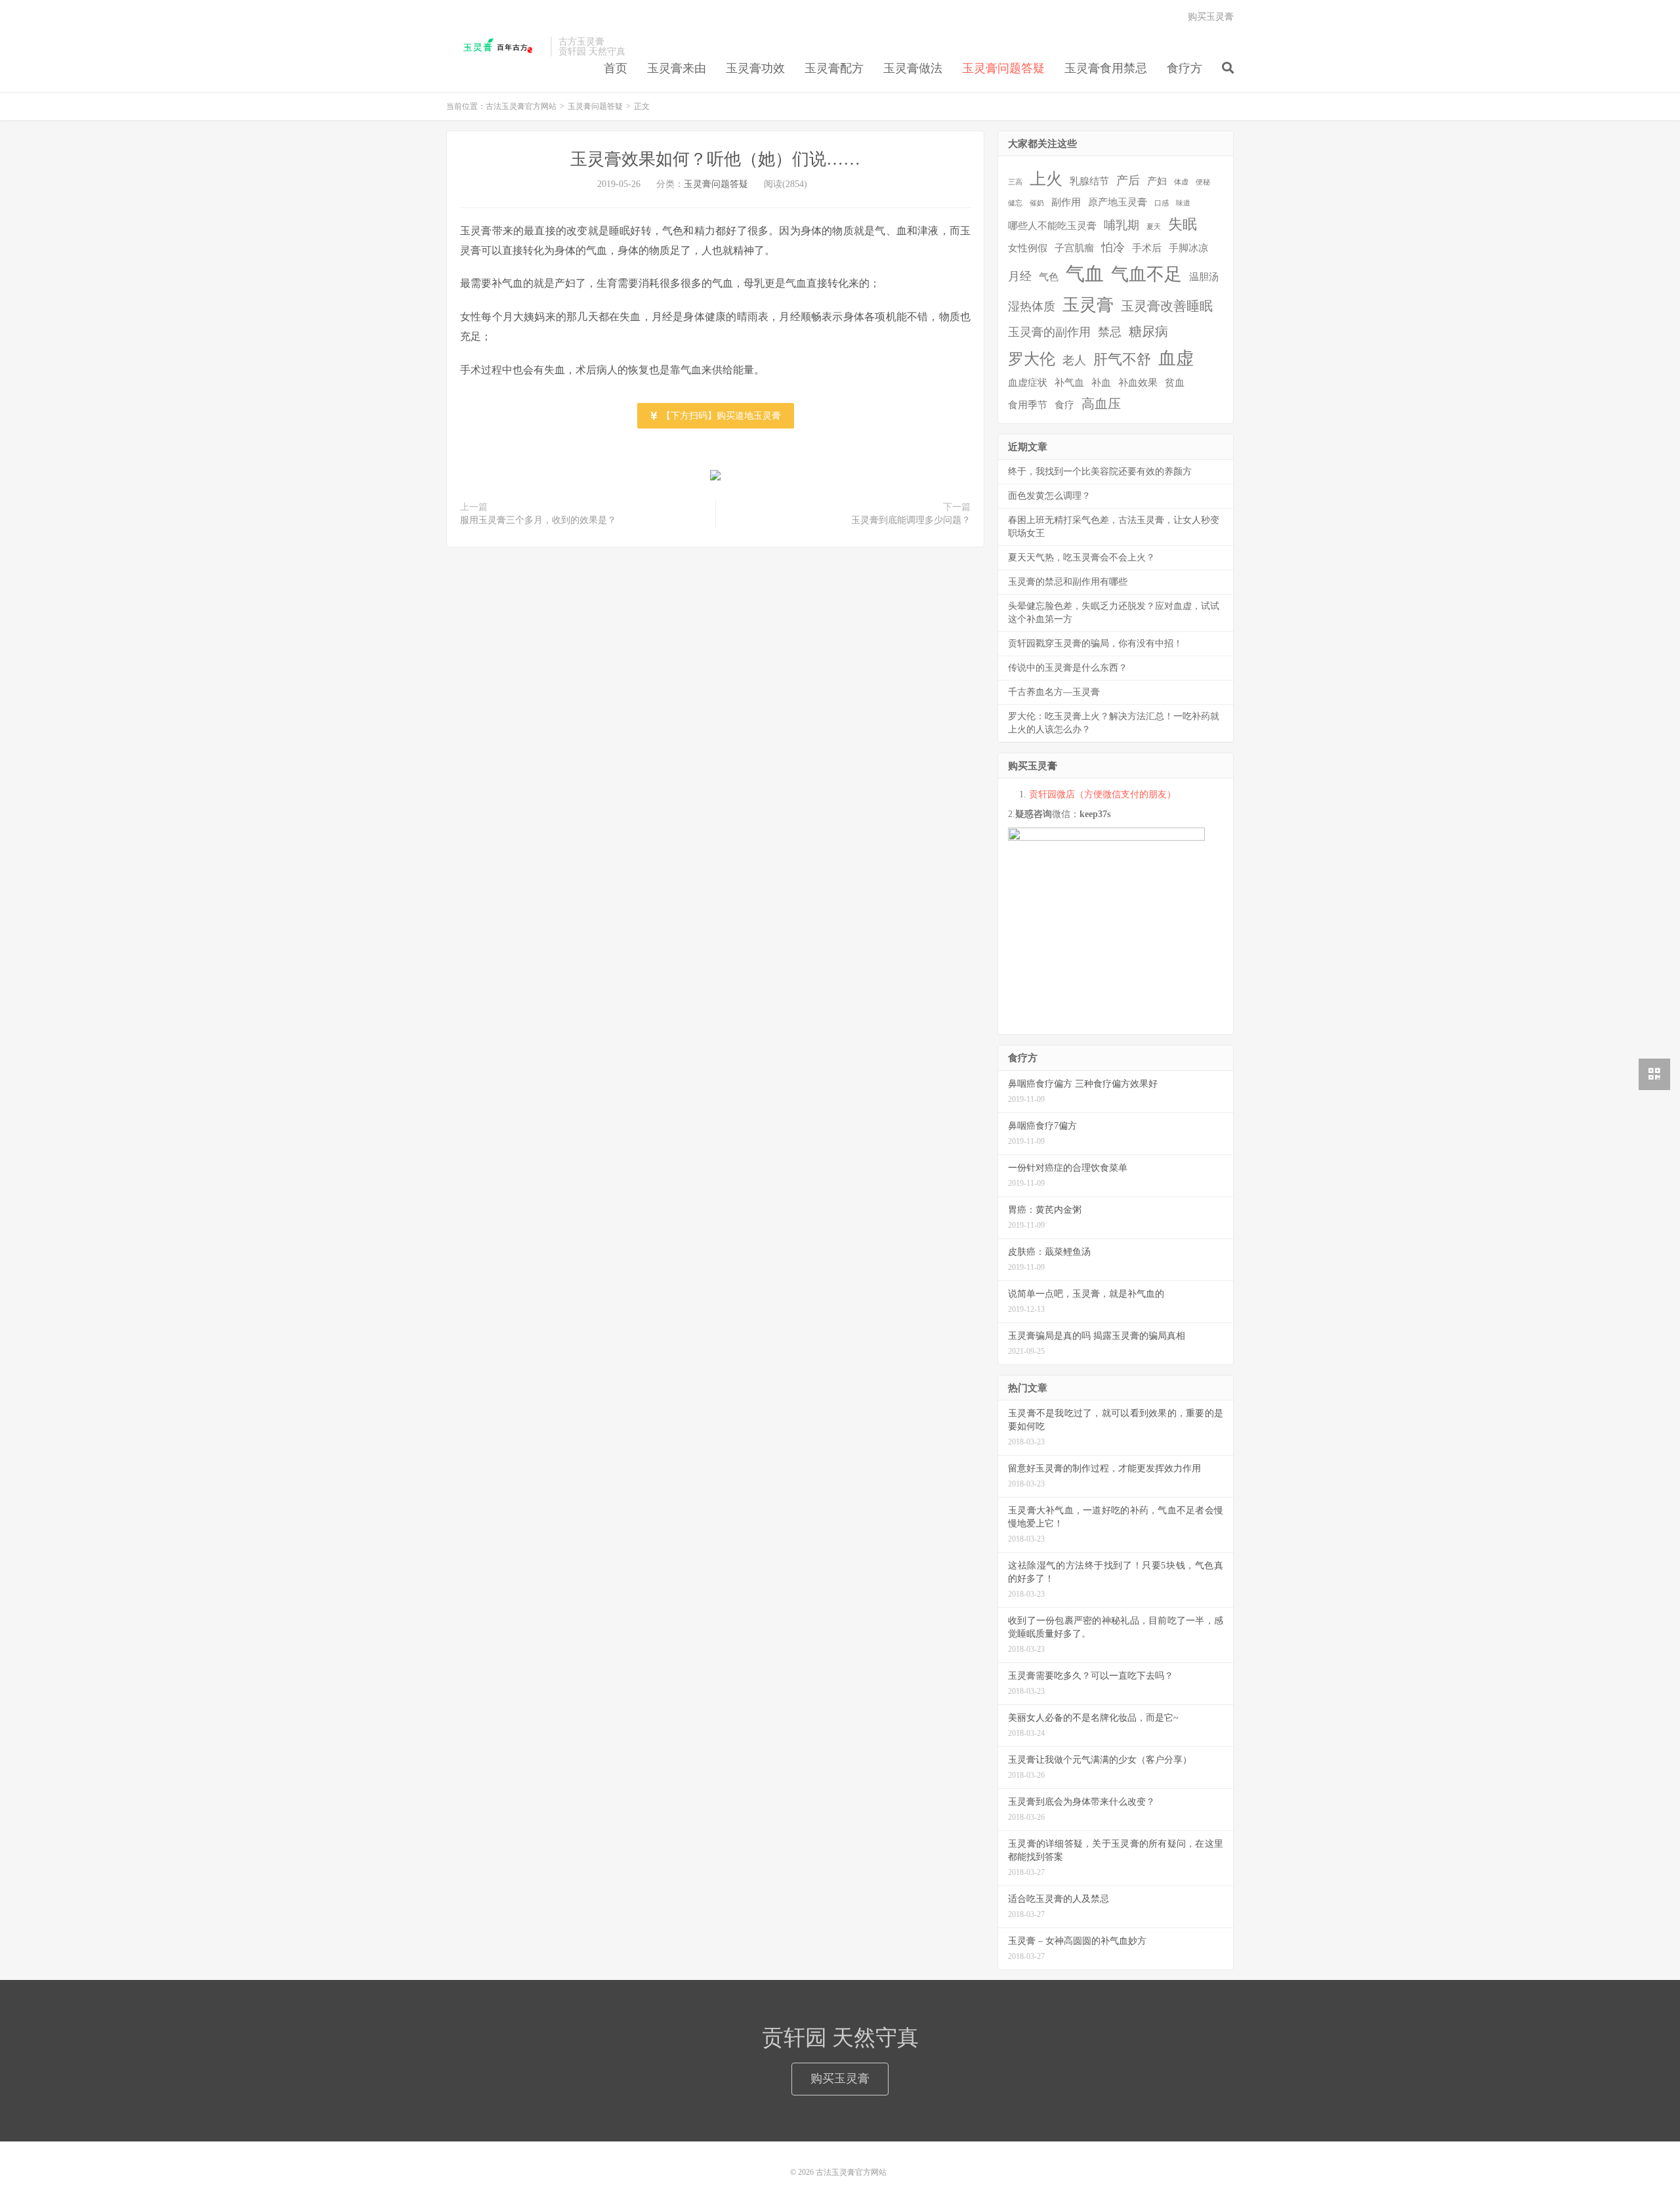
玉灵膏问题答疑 (1003, 68)
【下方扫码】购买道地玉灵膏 (720, 416)
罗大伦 (1032, 359)
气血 (1085, 274)
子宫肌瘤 (1074, 248)
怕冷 (1113, 247)
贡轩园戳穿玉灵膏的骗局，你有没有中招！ (1095, 643)
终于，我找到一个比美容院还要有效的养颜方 (1100, 472)
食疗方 (1185, 68)
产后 (1128, 180)
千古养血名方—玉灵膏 (1054, 692)
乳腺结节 (1089, 181)
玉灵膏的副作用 (1049, 332)
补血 (1101, 383)
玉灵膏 (1088, 305)
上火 (1046, 179)
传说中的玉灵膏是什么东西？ (1068, 668)
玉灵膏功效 (755, 68)
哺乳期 (1122, 225)
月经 (1020, 276)
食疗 (1064, 405)
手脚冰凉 (1188, 248)
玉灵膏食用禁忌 (1106, 68)
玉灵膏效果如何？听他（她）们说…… (715, 159)
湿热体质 (1032, 306)
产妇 (1157, 181)
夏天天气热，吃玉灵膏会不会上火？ (1081, 558)
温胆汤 (1204, 277)
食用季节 (1028, 405)
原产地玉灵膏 (1118, 202)
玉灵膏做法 (913, 68)
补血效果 (1138, 383)
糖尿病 (1148, 331)
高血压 (1101, 404)
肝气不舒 (1122, 359)
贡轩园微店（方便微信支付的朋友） (1102, 794)
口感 (1162, 203)
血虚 (1176, 358)
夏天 (1154, 227)
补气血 (1069, 383)
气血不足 (1146, 274)
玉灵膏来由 (677, 68)
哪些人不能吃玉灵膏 (1052, 226)
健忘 (1015, 203)
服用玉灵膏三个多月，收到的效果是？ (538, 520)
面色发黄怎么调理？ (1049, 496)
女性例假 (1028, 248)
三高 (1015, 182)
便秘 (1203, 182)
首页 (616, 68)
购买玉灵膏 (1211, 17)
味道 (1183, 203)
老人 (1074, 360)
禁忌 (1110, 332)
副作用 (1066, 202)
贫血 (1175, 383)
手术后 (1147, 248)
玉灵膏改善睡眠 (1167, 306)
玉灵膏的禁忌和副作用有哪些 (1068, 582)
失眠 (1183, 224)
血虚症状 (1028, 383)
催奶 (1037, 203)
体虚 (1181, 182)
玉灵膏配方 (834, 68)
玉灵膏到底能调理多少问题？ (911, 520)
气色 (1049, 277)
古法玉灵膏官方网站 (495, 47)
